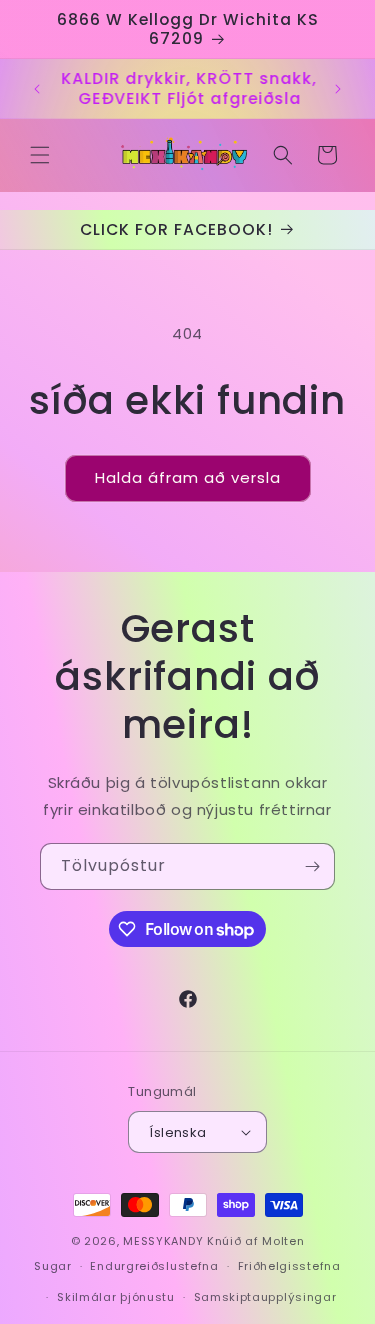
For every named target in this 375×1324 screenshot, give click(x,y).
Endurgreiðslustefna (154, 1266)
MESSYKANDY (163, 1241)
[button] (40, 155)
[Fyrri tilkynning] (37, 89)
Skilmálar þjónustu (116, 1297)
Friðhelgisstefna (289, 1266)
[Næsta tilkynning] (338, 89)
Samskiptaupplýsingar (265, 1297)
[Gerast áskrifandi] (312, 866)
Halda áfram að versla (188, 477)
